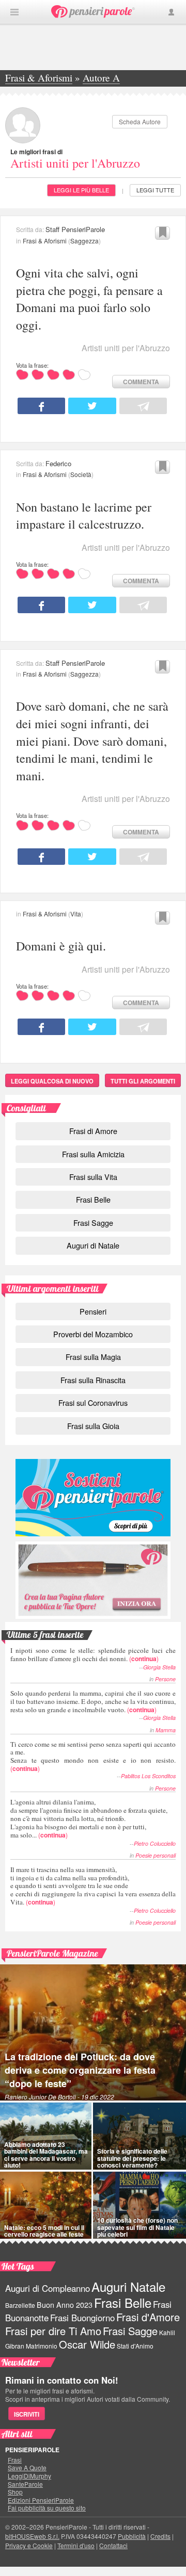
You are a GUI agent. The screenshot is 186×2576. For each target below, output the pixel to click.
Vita (76, 914)
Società (81, 474)
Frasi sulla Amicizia (93, 1154)
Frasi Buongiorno (82, 2318)
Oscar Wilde (87, 2344)
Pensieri (93, 1311)
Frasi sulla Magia (93, 1357)
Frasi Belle (93, 1199)
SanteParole (25, 2484)
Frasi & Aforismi (45, 241)
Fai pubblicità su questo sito (47, 2508)
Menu (14, 12)
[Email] (143, 406)
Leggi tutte (155, 190)
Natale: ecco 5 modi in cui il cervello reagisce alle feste (44, 2231)
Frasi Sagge (93, 1223)
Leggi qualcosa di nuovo (52, 1081)
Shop (15, 2492)
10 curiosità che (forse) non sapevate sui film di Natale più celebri (137, 2227)
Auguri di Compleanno (48, 2288)
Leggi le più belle (81, 190)
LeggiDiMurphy (29, 2476)
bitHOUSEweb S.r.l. (32, 2536)
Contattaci (113, 2545)
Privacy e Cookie (29, 2545)
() (93, 1654)
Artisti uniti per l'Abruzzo (75, 163)
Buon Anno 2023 (65, 2305)
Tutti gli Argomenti (143, 1081)
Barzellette (20, 2305)
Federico (58, 463)
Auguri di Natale (93, 1245)
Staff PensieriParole (75, 229)
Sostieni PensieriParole (93, 1498)
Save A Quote (27, 2468)
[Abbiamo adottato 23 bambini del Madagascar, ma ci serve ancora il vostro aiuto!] (46, 2136)
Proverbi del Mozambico (93, 1334)
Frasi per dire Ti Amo (53, 2331)
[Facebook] (41, 406)
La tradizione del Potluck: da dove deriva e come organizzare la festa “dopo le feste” (80, 2070)
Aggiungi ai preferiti (162, 233)
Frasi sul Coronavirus (93, 1402)
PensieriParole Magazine (52, 1953)
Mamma (166, 1730)
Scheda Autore (140, 121)
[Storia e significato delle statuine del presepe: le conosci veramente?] (139, 2136)
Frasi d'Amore (148, 2317)
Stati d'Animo (135, 2346)
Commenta (141, 382)
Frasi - (93, 12)
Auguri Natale (128, 2286)
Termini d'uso (76, 2545)
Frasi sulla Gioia (93, 1426)
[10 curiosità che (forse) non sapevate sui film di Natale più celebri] (139, 2205)
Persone (165, 1679)
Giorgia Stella (159, 1667)
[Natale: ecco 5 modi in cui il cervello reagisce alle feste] (46, 2205)
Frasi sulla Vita (93, 1177)
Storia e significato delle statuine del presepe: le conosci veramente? (132, 2158)
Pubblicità (132, 2536)
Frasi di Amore (93, 1131)
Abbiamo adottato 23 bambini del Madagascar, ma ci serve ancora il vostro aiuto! (46, 2155)
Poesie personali (156, 1855)
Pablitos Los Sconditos (148, 1776)
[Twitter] (92, 406)
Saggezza (84, 241)
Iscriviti (27, 2414)
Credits (160, 2536)
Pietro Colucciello (155, 1843)
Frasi (15, 2460)
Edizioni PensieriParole (41, 2500)
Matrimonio (42, 2346)
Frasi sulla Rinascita (93, 1380)
